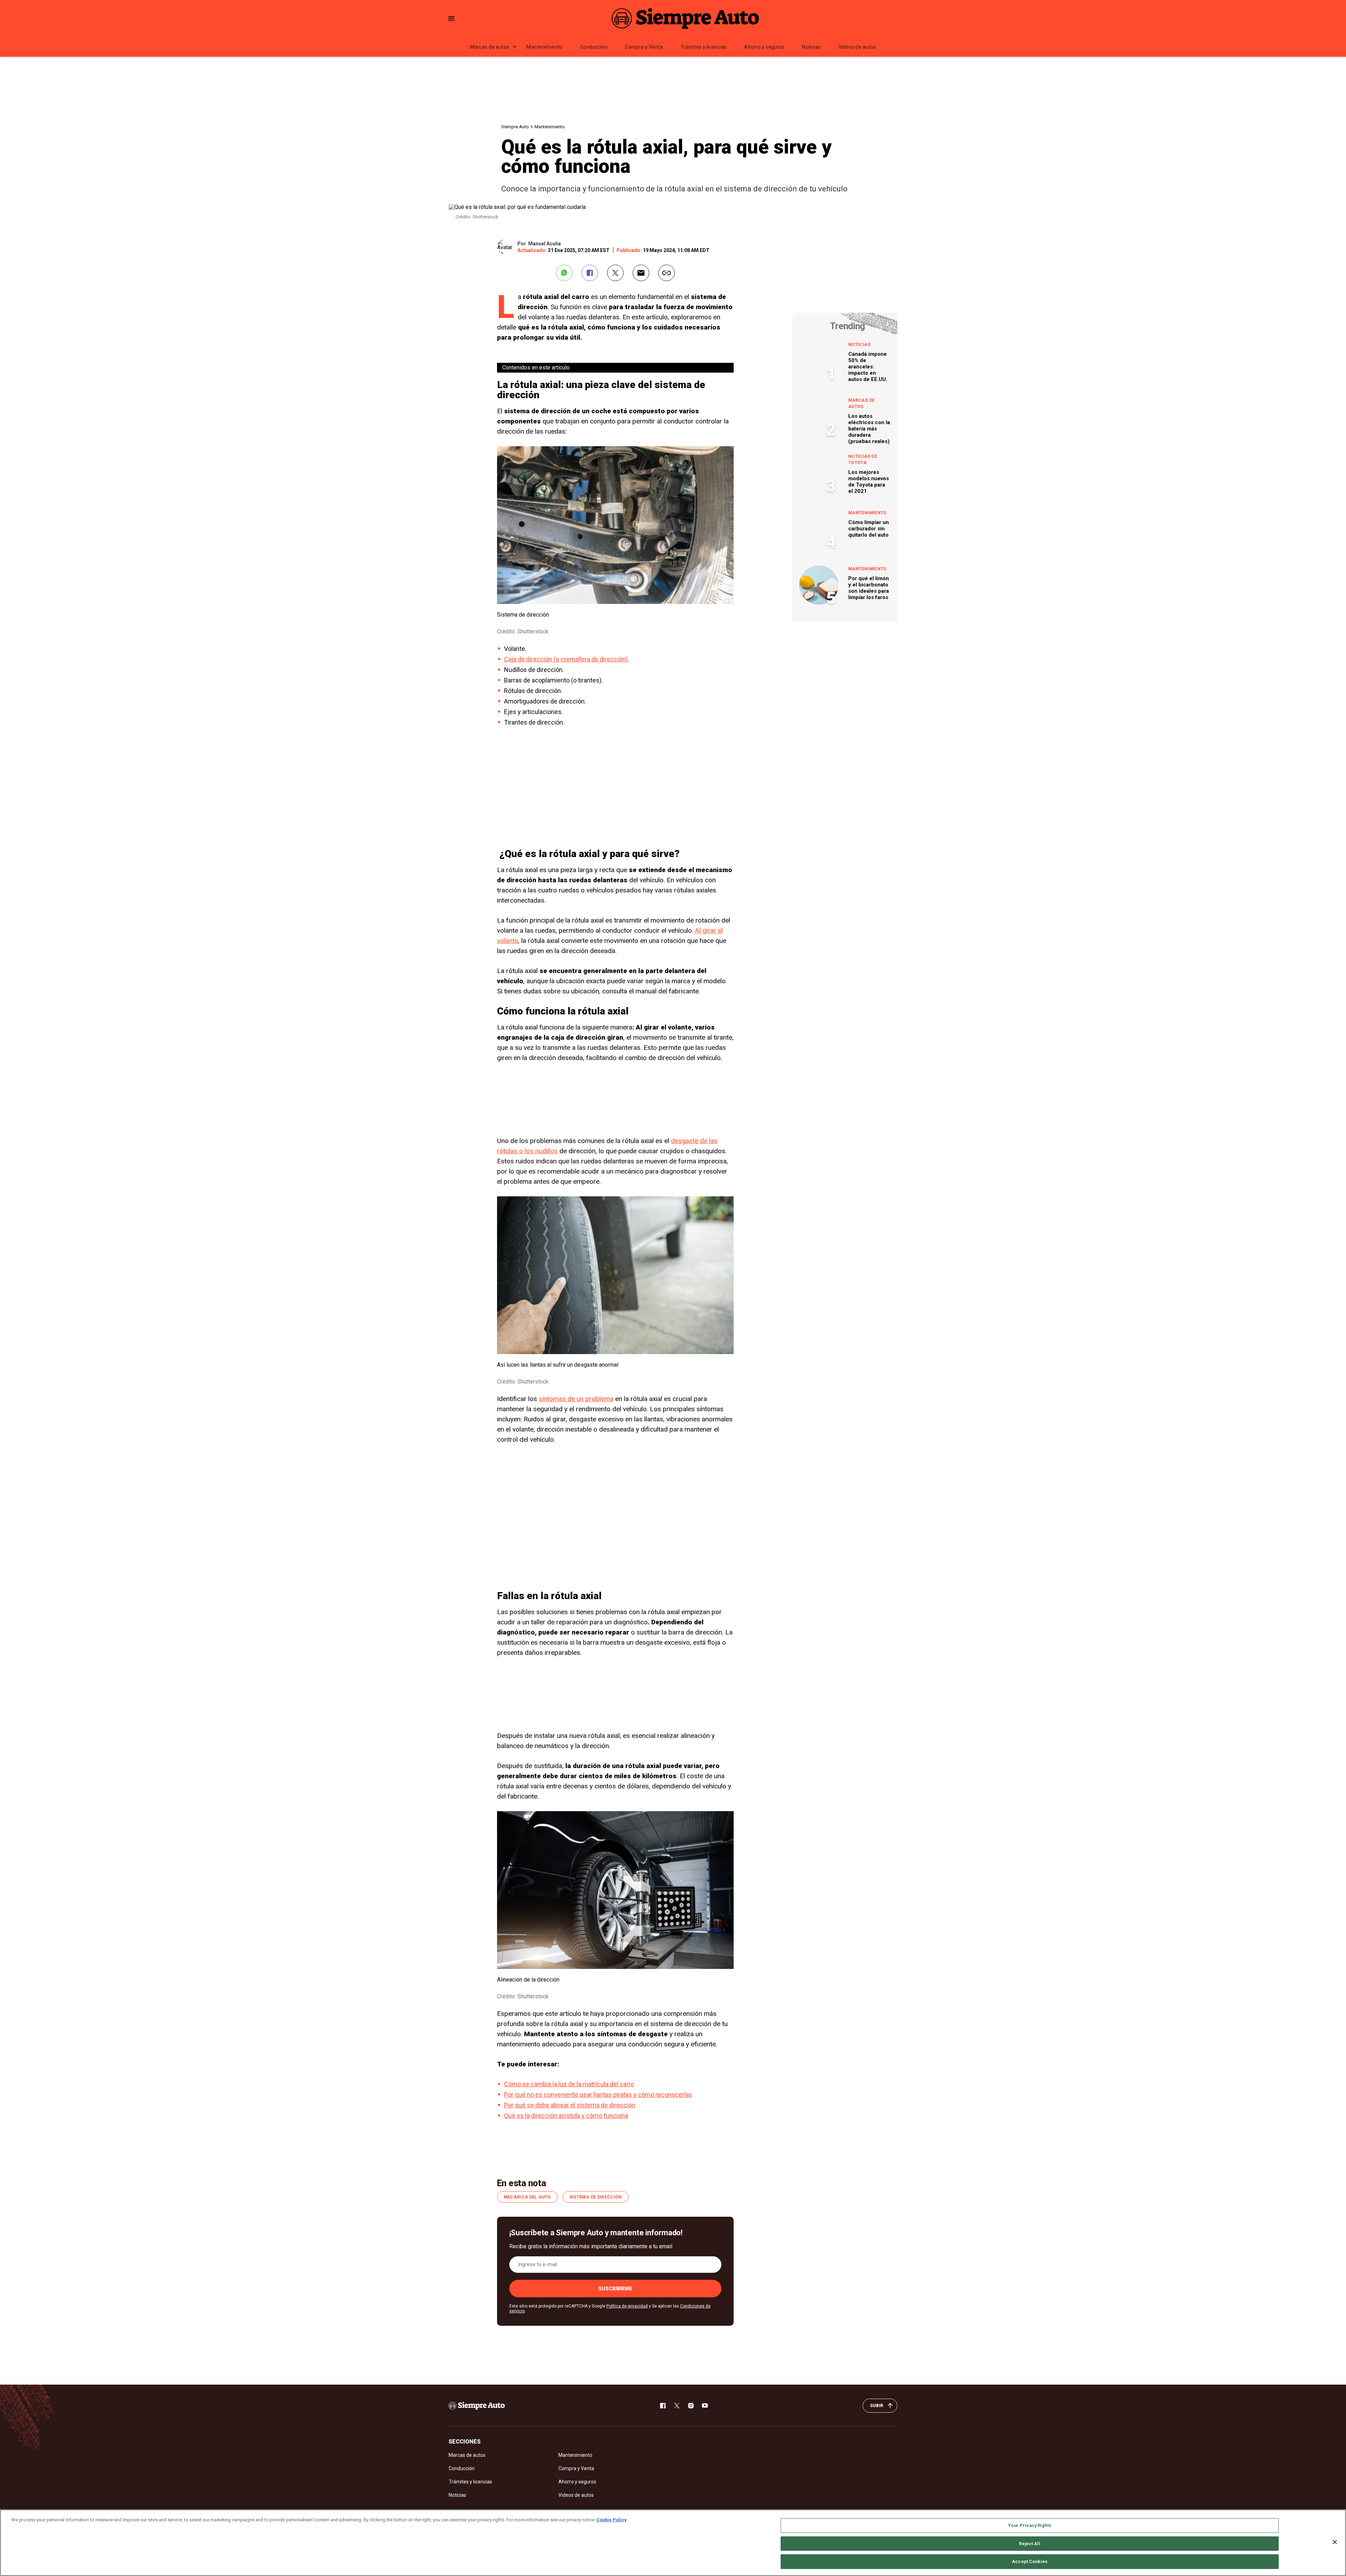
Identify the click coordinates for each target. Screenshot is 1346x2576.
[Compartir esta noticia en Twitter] (615, 273)
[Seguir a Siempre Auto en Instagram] (691, 2406)
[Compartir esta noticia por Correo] (641, 273)
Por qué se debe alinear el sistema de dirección (570, 2105)
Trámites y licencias (703, 47)
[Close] (1335, 2542)
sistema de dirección (596, 2197)
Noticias (811, 47)
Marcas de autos (490, 47)
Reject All (1029, 2544)
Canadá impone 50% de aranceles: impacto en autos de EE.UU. (868, 367)
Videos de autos (857, 47)
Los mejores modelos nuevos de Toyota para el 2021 (869, 482)
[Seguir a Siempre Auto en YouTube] (705, 2406)
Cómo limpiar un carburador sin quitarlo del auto (869, 529)
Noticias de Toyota (863, 460)
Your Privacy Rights (1029, 2525)
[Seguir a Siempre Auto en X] (677, 2406)
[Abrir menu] (451, 18)
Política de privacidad (627, 2306)
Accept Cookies (1030, 2561)
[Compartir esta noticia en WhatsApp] (564, 273)
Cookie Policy (611, 2520)
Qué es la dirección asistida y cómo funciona (566, 2116)
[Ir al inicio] (477, 2406)
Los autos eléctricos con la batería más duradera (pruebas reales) (869, 429)
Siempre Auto (515, 127)
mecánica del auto (527, 2197)
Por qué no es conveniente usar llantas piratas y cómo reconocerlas (598, 2095)
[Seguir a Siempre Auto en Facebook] (663, 2406)
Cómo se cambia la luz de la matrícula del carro (569, 2084)
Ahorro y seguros (764, 47)
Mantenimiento (544, 47)
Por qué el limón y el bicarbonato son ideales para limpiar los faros (869, 588)
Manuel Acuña (545, 244)
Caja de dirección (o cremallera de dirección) (566, 659)
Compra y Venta (644, 47)
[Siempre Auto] (685, 18)
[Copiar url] (667, 273)
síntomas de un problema (576, 1399)
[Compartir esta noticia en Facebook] (590, 273)
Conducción (594, 47)
